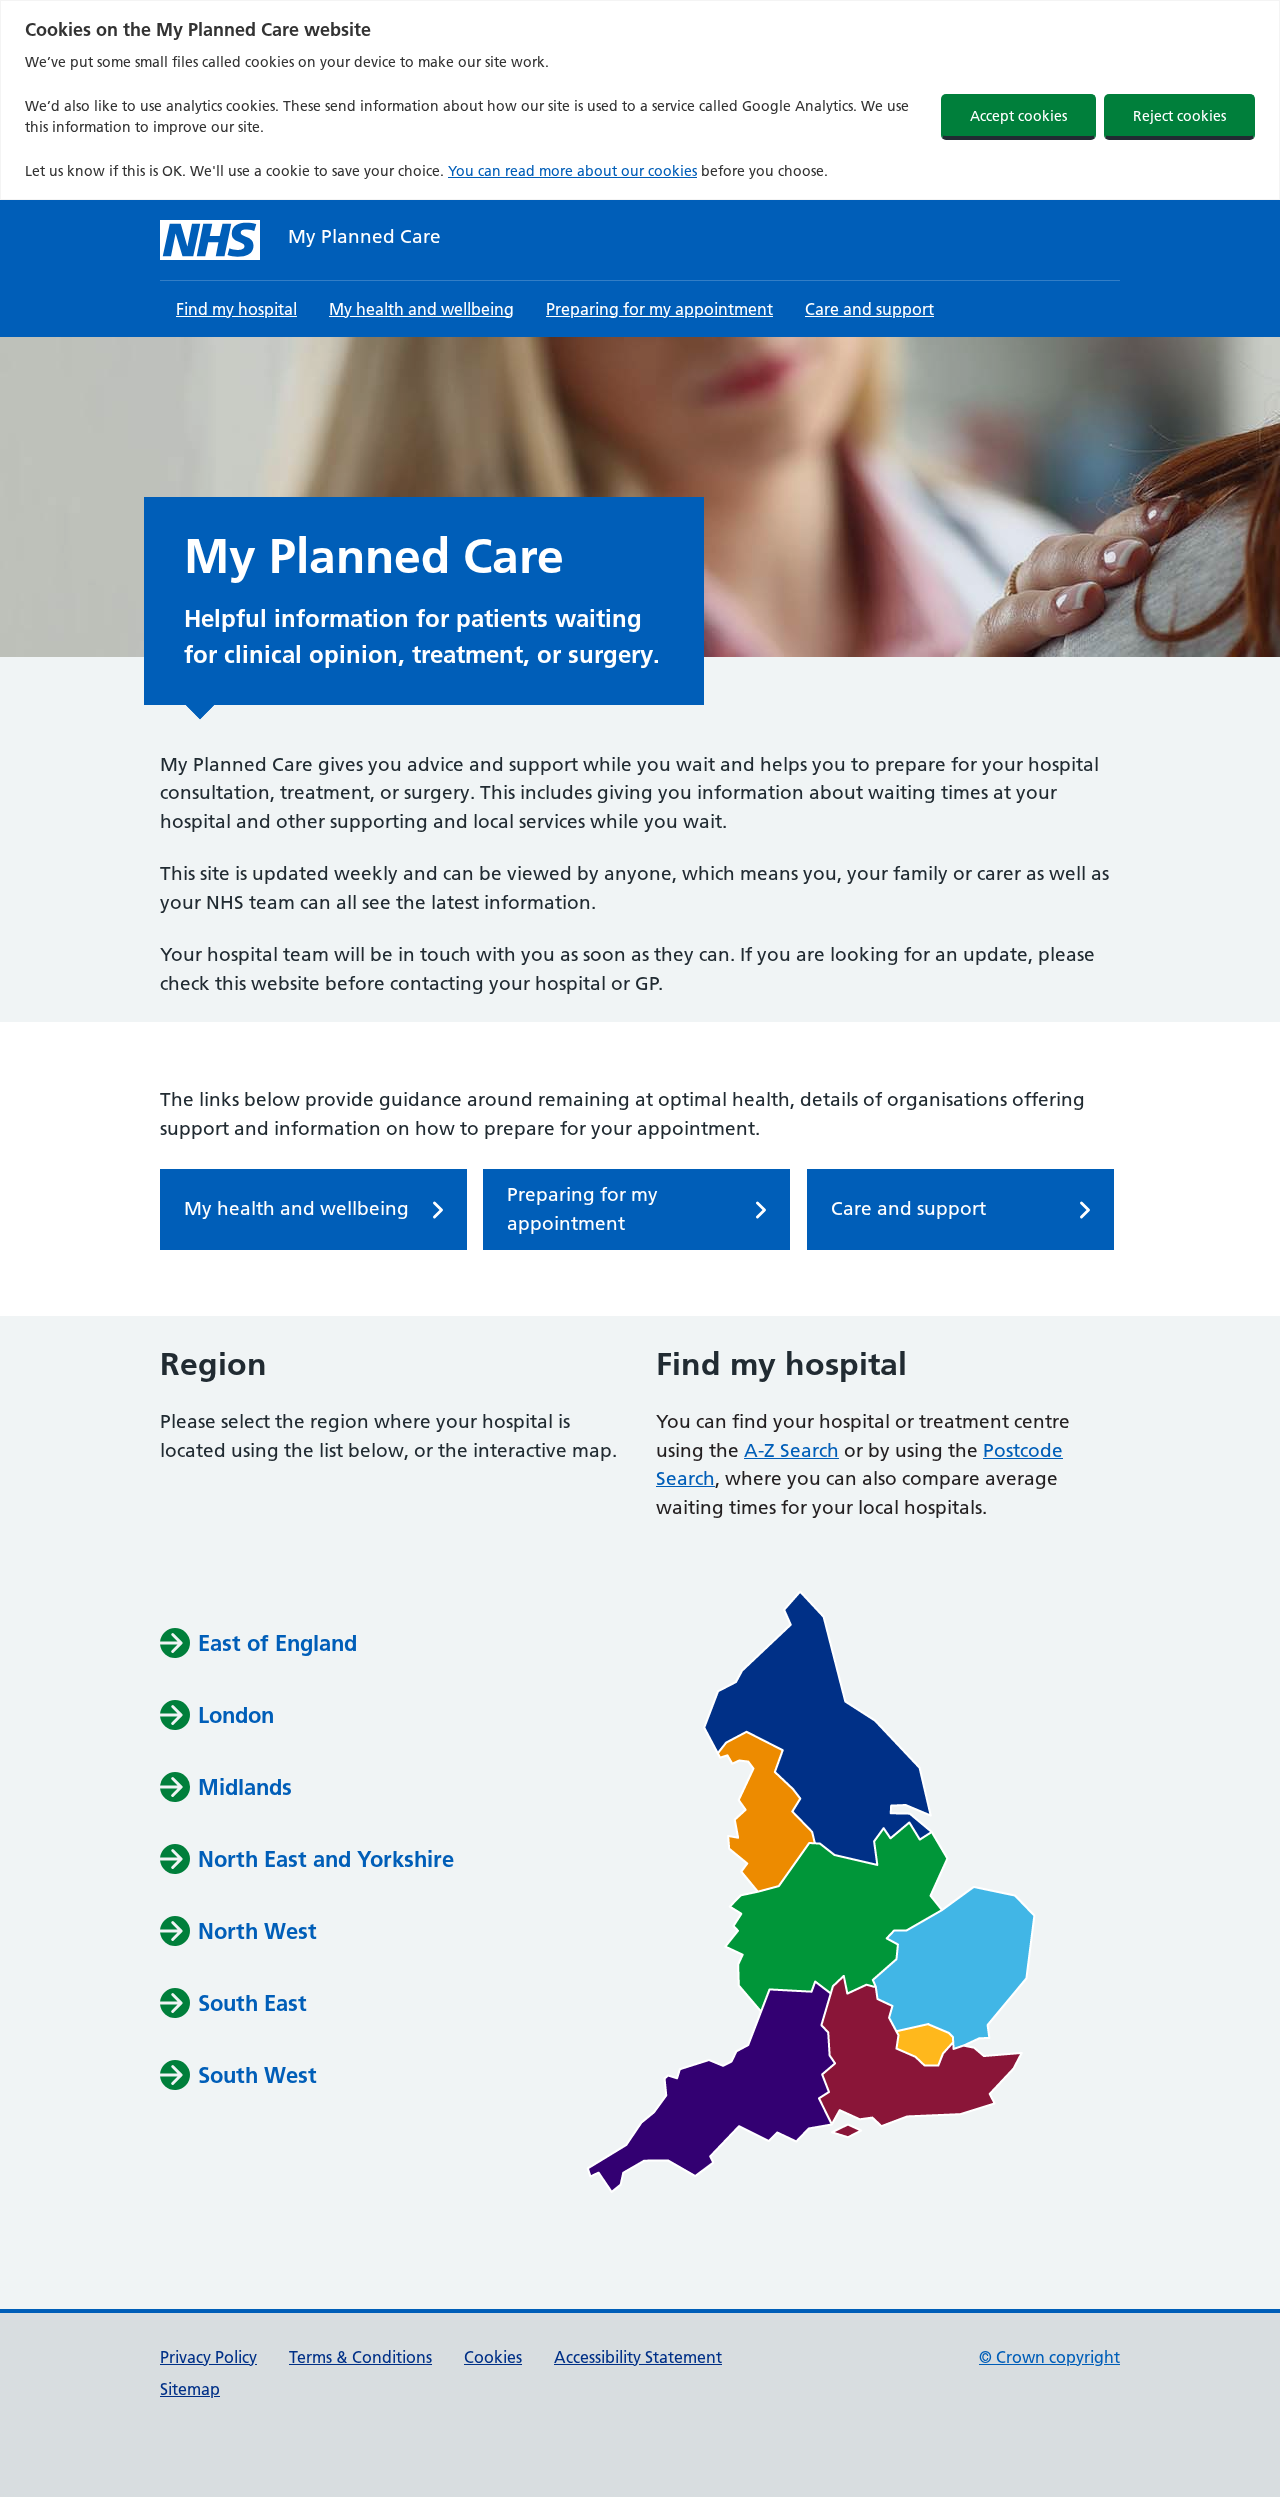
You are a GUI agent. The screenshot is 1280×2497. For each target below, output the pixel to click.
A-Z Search (791, 1450)
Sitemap (190, 2389)
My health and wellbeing (421, 309)
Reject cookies (1179, 116)
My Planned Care (364, 236)
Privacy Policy (208, 2357)
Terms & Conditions (360, 2357)
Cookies (493, 2357)
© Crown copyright (1049, 2357)
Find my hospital (236, 309)
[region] (640, 100)
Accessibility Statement (638, 2357)
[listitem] (818, 1728)
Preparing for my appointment (659, 309)
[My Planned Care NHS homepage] (210, 240)
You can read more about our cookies (572, 171)
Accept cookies (1018, 116)
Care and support (869, 309)
